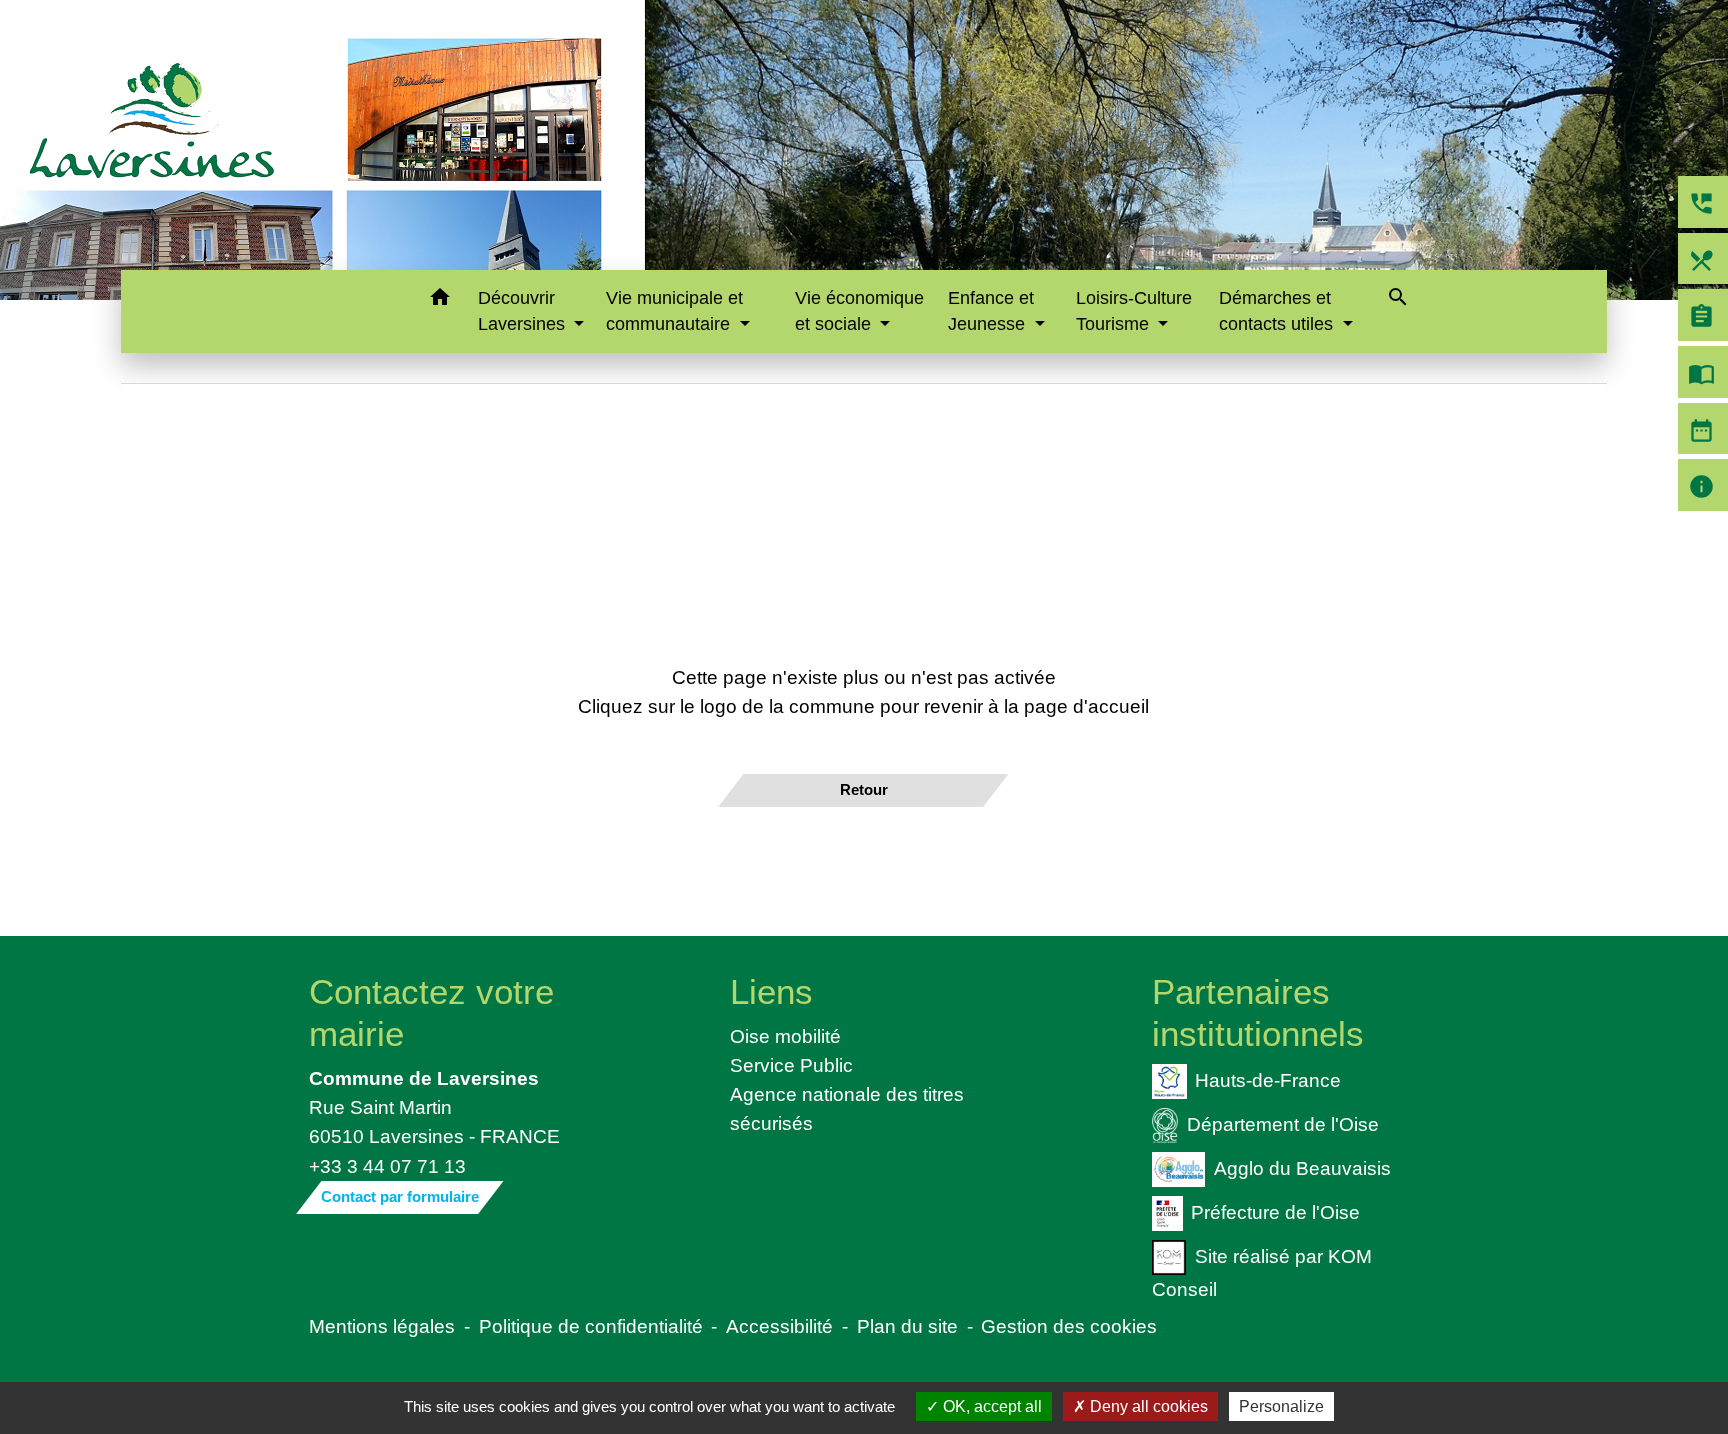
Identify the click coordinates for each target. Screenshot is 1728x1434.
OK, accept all (990, 1406)
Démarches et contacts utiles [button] (1278, 311)
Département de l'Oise (1283, 1124)
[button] (439, 300)
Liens (771, 991)
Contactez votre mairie (431, 1012)
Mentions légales (382, 1326)
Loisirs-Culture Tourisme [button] (1134, 311)
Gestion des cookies (1069, 1326)
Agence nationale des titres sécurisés (847, 1108)
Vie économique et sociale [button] (859, 311)
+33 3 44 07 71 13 (387, 1166)
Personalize (1281, 1406)
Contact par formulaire (400, 1196)
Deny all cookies (1147, 1406)
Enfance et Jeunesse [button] (991, 311)
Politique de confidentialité (591, 1326)
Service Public (791, 1065)
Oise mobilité (785, 1036)
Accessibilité (779, 1326)
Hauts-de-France (1268, 1080)
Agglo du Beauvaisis (1302, 1168)
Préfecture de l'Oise (1275, 1211)
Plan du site (907, 1326)
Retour (864, 789)
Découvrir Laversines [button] (524, 311)
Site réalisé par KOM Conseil (1262, 1271)
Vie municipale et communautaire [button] (674, 311)
